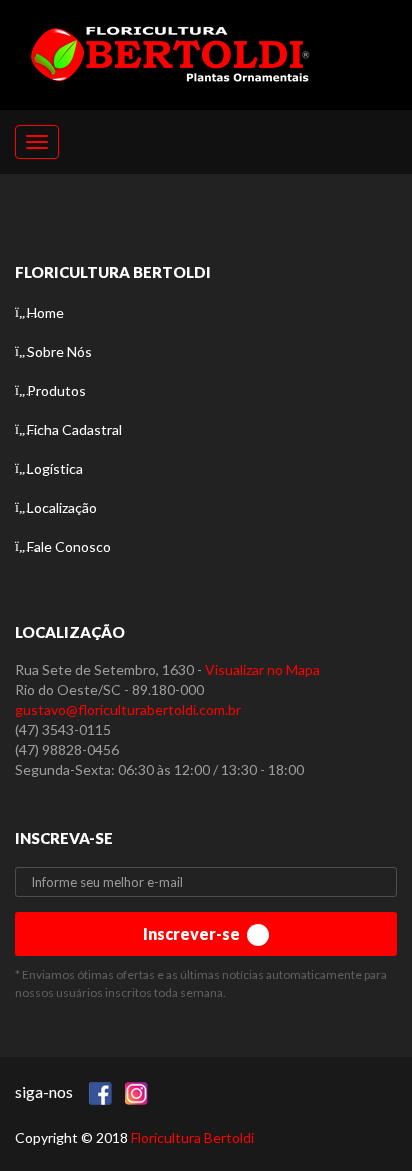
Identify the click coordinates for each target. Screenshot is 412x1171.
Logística (55, 468)
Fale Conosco (69, 546)
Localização (62, 507)
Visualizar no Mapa (262, 669)
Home (45, 312)
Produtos (56, 390)
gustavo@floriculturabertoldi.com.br (128, 709)
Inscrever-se (193, 933)
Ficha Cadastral (74, 429)
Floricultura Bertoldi (192, 1137)
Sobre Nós (59, 351)
